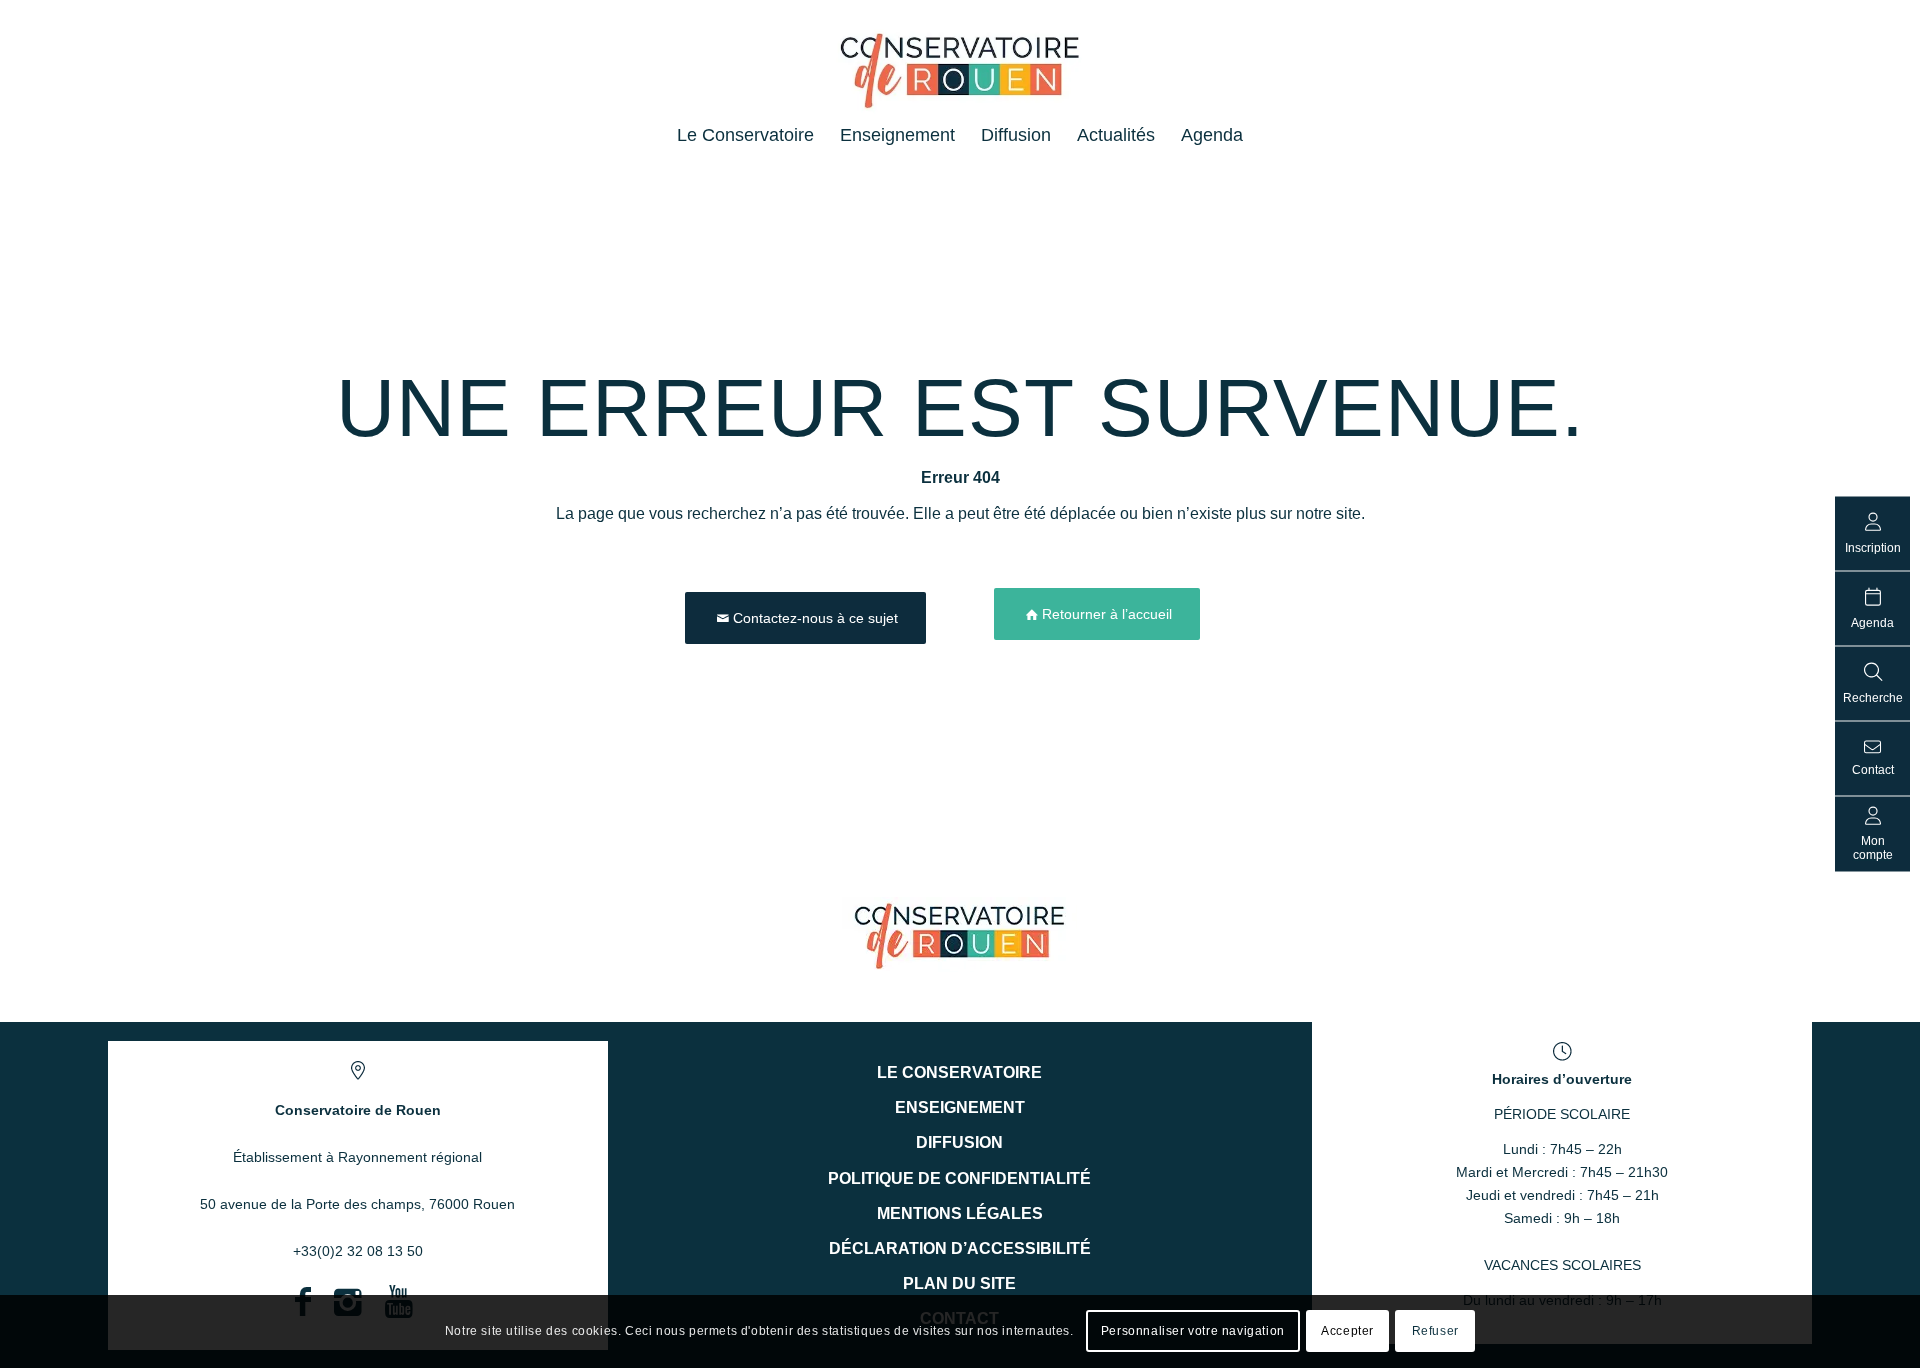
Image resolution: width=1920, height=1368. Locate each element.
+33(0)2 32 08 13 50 (358, 1251)
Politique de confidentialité (959, 1178)
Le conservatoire (959, 1072)
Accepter (1347, 1331)
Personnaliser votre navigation (1193, 1331)
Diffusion (959, 1142)
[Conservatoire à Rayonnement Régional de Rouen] (960, 79)
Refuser (1435, 1331)
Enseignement (960, 1107)
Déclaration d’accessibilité (960, 1248)
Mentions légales (960, 1213)
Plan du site (959, 1283)
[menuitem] (745, 135)
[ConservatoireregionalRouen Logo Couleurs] (959, 934)
